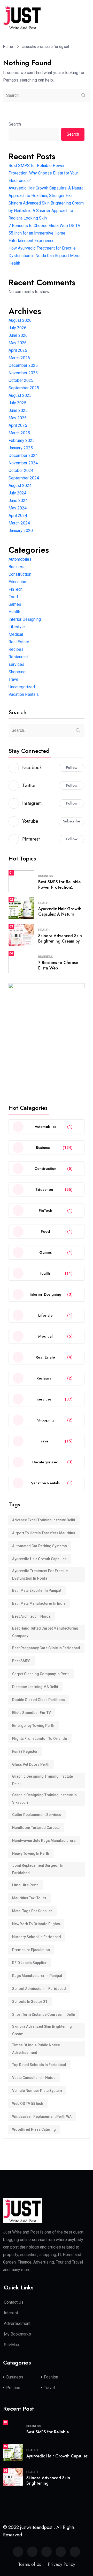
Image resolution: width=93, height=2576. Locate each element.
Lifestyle (17, 627)
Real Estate (19, 642)
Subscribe (72, 821)
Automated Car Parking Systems (40, 1546)
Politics (13, 2388)
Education (17, 582)
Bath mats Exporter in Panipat (37, 1590)
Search (15, 124)
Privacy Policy (61, 2564)
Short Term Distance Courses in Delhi (44, 2015)
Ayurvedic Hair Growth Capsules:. (58, 2456)
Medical (16, 634)
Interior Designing (25, 619)
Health (14, 612)
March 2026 (19, 358)
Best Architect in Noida (31, 1616)
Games (15, 604)
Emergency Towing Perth (33, 1726)
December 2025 (23, 365)
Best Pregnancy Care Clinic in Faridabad (46, 1648)
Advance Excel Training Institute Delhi (44, 1520)
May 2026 (18, 343)
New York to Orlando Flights (36, 1924)
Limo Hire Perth (25, 1885)
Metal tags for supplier (32, 1911)
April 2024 (18, 516)
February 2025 (22, 440)
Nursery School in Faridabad (37, 1937)
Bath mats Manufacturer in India (39, 1603)
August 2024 (20, 486)
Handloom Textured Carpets (36, 1828)
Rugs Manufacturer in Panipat (37, 1976)
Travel (14, 679)
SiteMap (11, 2345)
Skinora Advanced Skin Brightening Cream (42, 2030)
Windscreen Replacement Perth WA (42, 2117)
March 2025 (19, 433)
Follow (72, 768)
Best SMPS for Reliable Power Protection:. (59, 885)
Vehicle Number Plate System (37, 2091)
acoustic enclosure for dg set (46, 47)
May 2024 (18, 508)
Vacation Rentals (24, 694)
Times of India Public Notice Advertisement (36, 2049)
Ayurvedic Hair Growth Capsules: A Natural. (60, 911)
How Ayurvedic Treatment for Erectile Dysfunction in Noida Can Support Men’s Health (45, 256)
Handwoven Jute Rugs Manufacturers (44, 1841)
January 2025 (21, 448)
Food (13, 597)
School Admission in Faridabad (39, 1989)
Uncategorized (22, 687)
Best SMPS (21, 1661)
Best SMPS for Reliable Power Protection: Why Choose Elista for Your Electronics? (43, 173)
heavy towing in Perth (31, 1853)
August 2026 (20, 320)
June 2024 (18, 501)
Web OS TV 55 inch (28, 2104)
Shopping (17, 672)
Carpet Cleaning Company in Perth (41, 1674)
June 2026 (18, 335)
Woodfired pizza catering (34, 2129)
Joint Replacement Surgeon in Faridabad (38, 1869)
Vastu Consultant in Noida (34, 2078)
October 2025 (21, 380)
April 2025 (18, 425)
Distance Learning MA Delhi (35, 1687)
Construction (20, 574)
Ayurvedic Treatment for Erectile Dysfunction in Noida (40, 1575)
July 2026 (17, 328)
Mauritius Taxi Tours (29, 1898)
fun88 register (25, 1752)
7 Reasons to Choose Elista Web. (58, 965)
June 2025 (18, 410)
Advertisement (17, 2323)
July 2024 (17, 493)
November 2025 (23, 373)
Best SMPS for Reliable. (48, 2432)
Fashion (51, 2377)
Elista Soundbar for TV (32, 1713)
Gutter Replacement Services (37, 1815)
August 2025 (20, 395)
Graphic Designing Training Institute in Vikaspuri (44, 1799)
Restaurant (18, 657)
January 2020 (21, 531)
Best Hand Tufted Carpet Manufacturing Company (45, 1632)
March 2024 (19, 523)
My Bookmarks (17, 2334)
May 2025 (18, 418)
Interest (11, 2313)
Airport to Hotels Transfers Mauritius (44, 1533)
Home (9, 47)
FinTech (16, 589)
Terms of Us (30, 2564)
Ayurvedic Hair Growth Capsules (39, 1559)
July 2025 (17, 403)
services (16, 664)
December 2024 (23, 455)
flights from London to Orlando (40, 1739)
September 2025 (24, 388)
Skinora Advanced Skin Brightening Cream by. (60, 938)
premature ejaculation (31, 1950)
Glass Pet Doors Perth (31, 1764)
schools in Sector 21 (30, 2002)
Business (17, 567)
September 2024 (24, 478)
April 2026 (18, 350)
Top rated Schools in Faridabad (39, 2065)
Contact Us (14, 2302)
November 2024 (23, 463)
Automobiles (20, 559)
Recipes (16, 649)
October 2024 (21, 470)
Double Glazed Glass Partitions (38, 1700)
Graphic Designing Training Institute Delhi (42, 1780)
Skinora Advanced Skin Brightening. (48, 2480)
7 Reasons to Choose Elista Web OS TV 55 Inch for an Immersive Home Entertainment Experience (44, 233)
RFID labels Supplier (29, 1963)
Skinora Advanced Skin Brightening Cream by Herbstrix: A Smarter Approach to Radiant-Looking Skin (46, 211)
